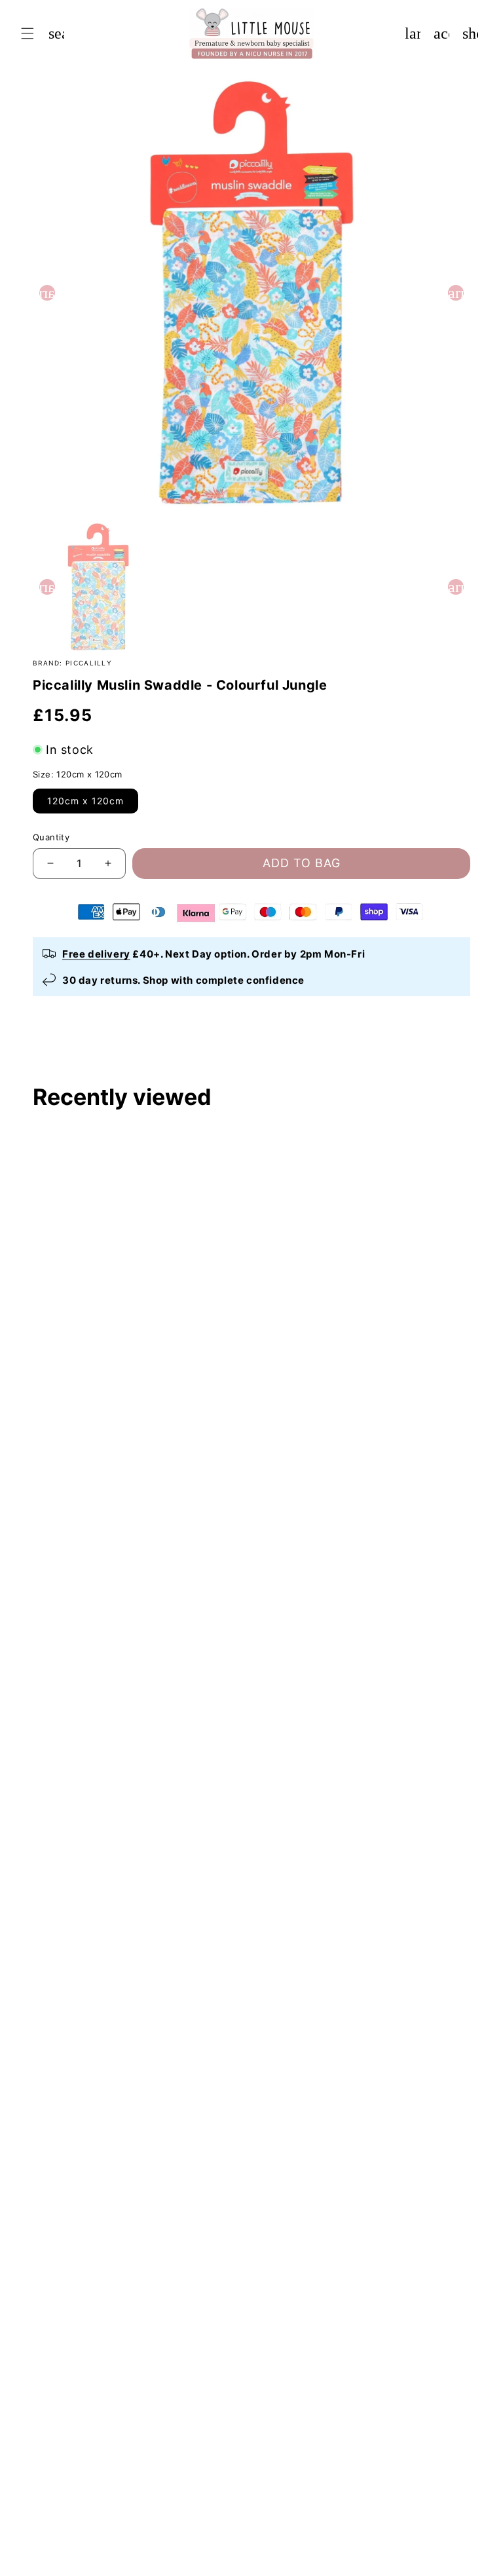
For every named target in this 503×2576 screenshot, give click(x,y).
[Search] (56, 33)
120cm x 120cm (85, 801)
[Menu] (28, 33)
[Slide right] (456, 293)
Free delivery (96, 954)
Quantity (51, 837)
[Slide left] (47, 293)
